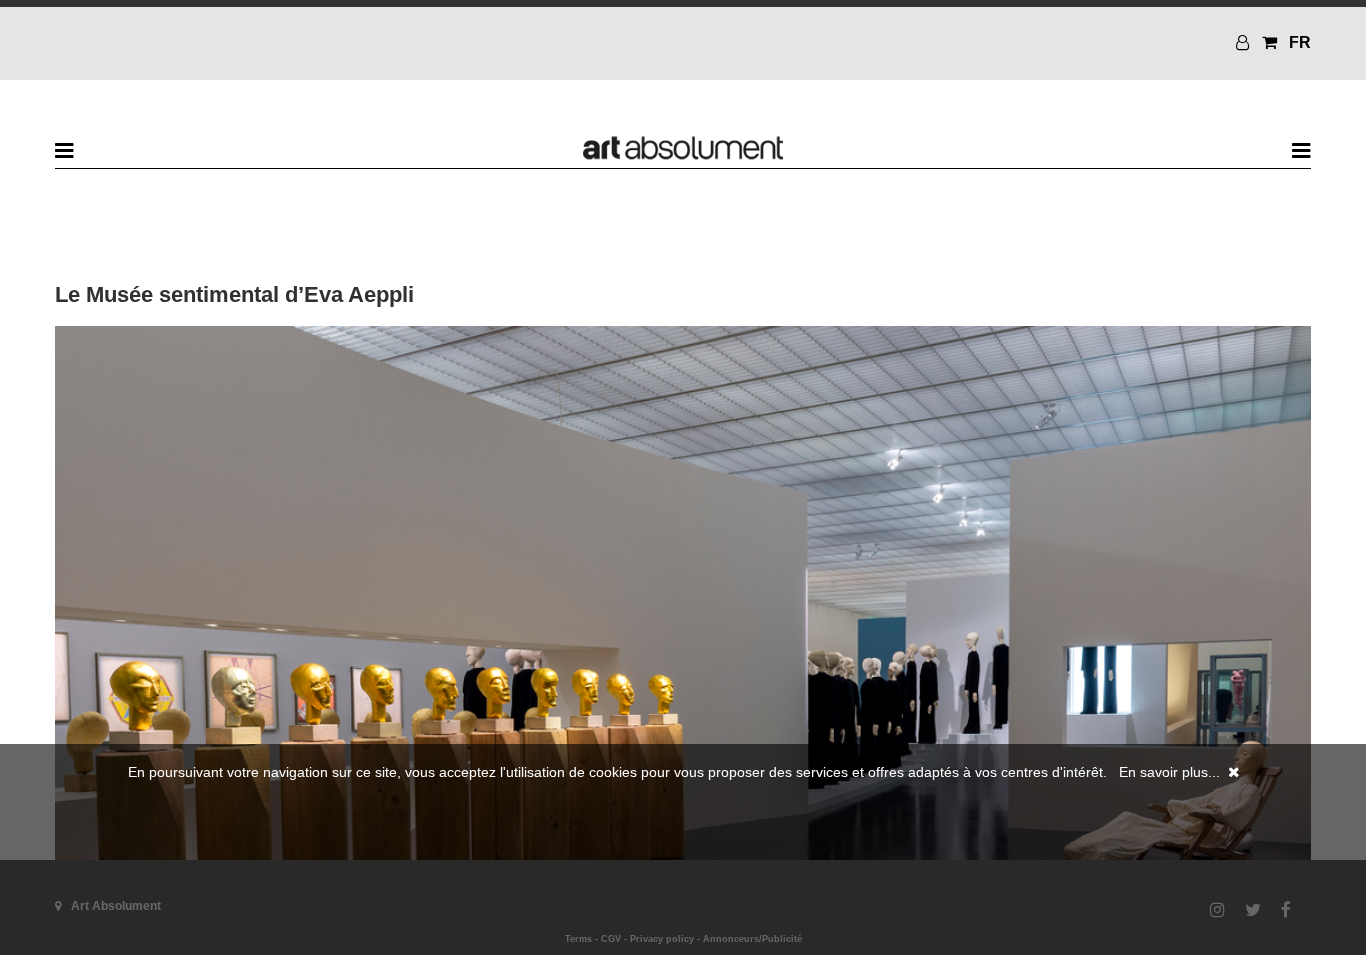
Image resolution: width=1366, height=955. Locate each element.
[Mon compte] (1245, 42)
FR (1300, 42)
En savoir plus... (1169, 772)
